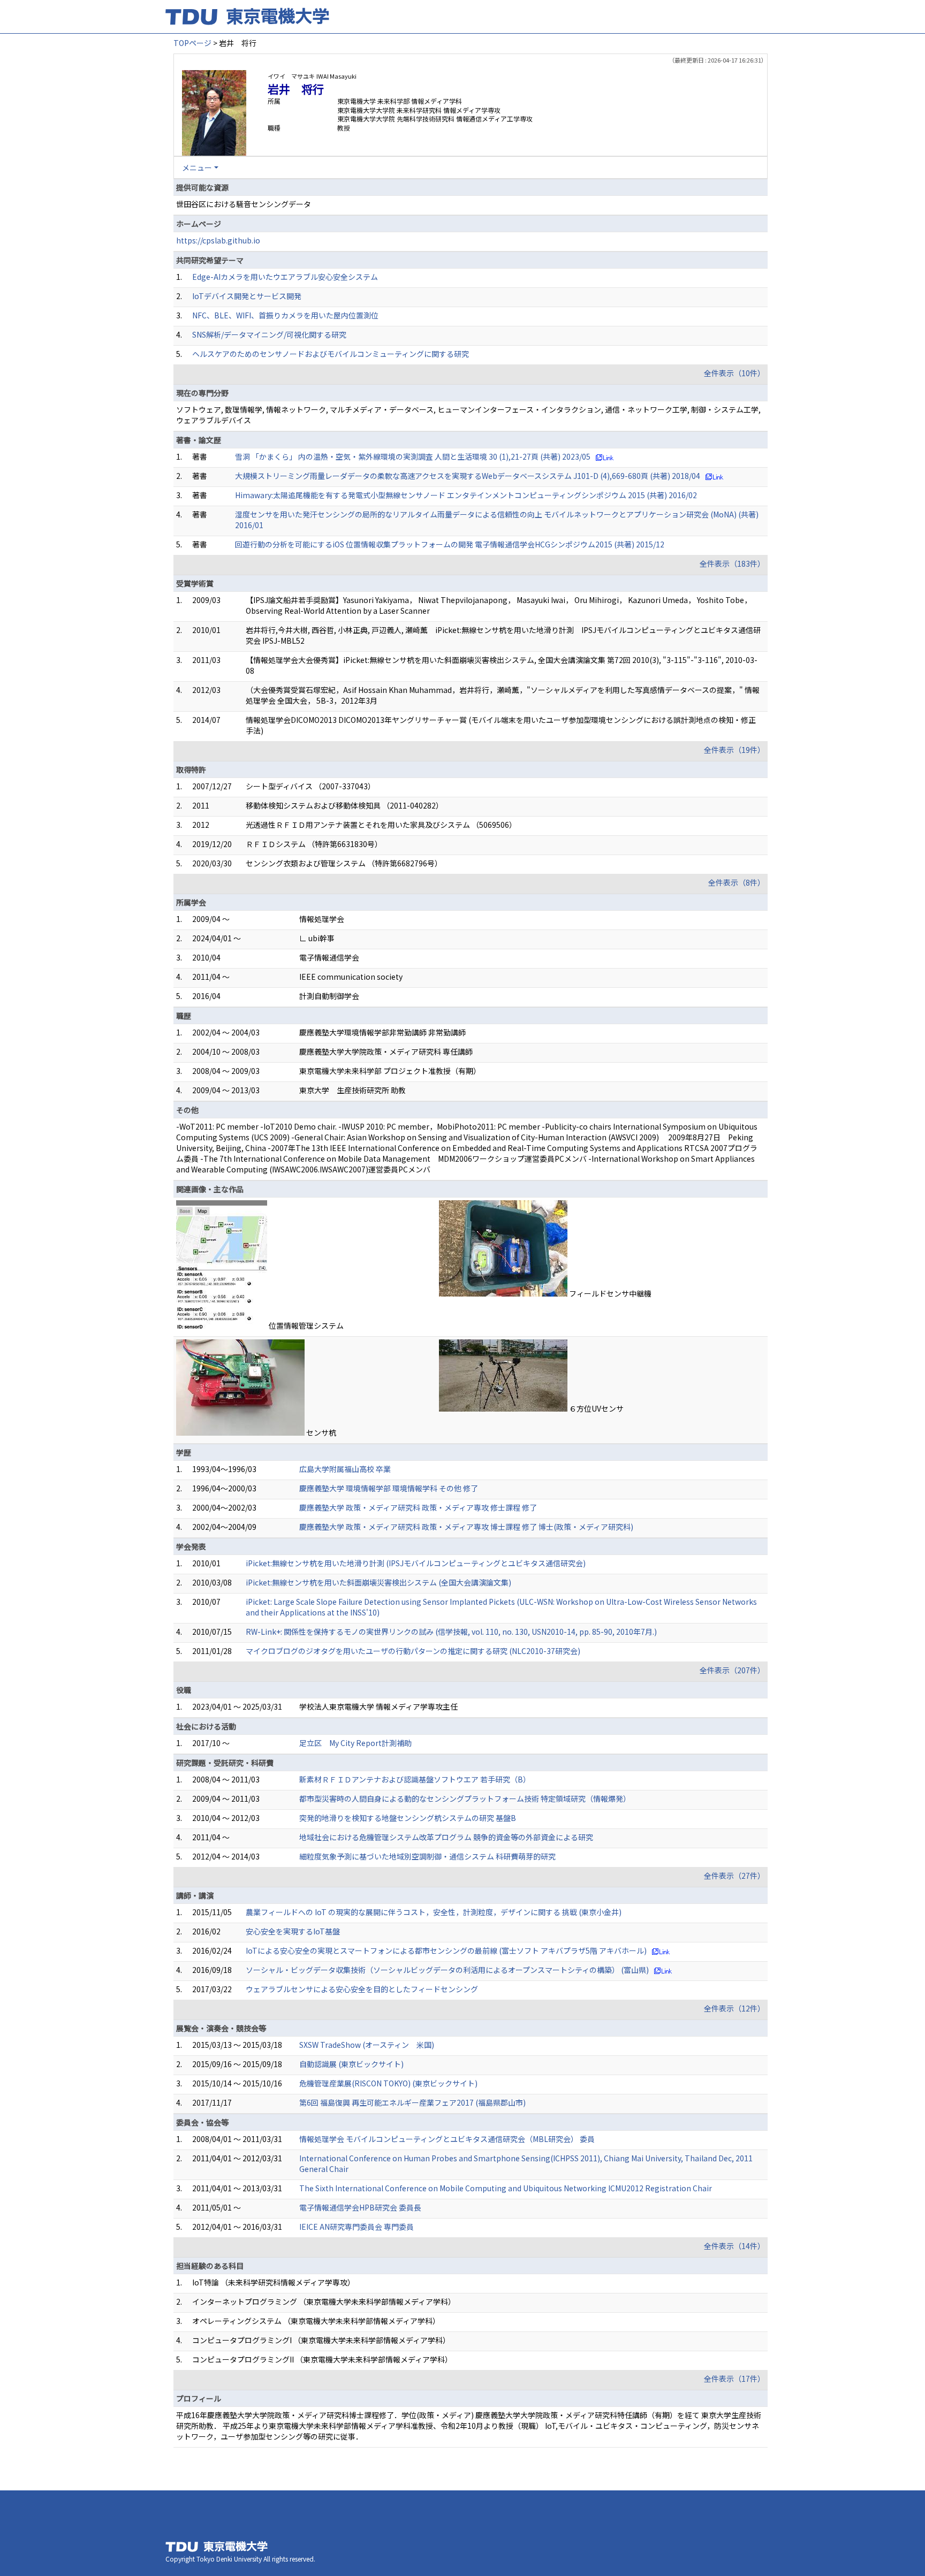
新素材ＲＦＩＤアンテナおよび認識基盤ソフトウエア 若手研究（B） (415, 1779)
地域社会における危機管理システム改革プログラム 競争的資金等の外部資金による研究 (446, 1837)
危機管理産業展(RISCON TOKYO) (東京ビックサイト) (388, 2083)
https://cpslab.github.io (218, 240)
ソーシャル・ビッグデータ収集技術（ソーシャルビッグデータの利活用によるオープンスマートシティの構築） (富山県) (447, 1970)
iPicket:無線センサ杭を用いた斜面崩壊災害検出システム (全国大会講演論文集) (378, 1582)
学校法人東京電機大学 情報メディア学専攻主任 (378, 1706)
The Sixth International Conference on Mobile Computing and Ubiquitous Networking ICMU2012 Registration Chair (506, 2188)
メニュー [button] (197, 167)
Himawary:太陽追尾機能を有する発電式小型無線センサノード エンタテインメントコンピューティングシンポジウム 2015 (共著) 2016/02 (466, 495)
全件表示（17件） (734, 2379)
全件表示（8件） (737, 882)
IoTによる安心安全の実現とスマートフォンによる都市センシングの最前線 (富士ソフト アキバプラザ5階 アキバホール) (446, 1950)
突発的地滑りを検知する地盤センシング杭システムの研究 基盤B (408, 1818)
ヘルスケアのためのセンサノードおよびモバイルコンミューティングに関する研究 (331, 354)
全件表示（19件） (734, 750)
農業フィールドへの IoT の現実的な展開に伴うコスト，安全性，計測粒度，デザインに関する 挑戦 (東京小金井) (434, 1912)
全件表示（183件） (732, 563)
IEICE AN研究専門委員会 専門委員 (357, 2227)
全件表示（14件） (734, 2246)
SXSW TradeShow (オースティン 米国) (367, 2045)
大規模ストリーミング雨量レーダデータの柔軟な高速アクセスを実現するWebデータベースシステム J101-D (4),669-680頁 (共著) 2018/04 (468, 476)
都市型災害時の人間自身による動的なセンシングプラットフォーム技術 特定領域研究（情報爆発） (465, 1798)
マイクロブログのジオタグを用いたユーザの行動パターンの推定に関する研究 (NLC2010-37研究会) (413, 1651)
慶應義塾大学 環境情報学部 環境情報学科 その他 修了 (389, 1488)
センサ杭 (321, 1432)
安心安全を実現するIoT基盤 (293, 1931)
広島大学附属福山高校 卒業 (345, 1469)
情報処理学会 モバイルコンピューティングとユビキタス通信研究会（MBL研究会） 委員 (447, 2139)
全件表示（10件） (734, 373)
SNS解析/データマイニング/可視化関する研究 (269, 334)
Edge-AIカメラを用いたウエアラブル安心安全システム (285, 277)
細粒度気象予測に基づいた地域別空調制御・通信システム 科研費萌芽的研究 (427, 1856)
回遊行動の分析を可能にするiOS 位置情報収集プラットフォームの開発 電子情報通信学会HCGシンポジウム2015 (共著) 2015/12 (450, 544)
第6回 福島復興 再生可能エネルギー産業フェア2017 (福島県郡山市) (412, 2102)
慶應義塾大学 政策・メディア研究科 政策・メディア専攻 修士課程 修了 (418, 1507)
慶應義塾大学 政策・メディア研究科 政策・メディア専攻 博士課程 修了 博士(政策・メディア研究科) (466, 1527)
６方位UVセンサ (596, 1408)
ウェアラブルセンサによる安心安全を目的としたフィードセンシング (362, 1989)
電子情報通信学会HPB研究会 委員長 (360, 2207)
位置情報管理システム (306, 1325)
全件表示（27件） (734, 1876)
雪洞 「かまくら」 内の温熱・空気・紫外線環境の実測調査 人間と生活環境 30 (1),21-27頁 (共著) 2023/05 (413, 456)
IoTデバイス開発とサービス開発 (247, 296)
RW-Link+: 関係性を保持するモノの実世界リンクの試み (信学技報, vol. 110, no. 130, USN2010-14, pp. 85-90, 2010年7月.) (451, 1632)
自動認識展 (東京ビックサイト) (351, 2064)
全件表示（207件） (732, 1670)
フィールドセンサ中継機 (610, 1293)
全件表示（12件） (734, 2008)
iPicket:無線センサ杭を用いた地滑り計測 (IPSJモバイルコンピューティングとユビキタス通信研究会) (416, 1563)
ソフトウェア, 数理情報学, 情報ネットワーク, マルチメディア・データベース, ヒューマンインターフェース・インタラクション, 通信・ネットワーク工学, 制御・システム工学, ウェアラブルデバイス (468, 415)
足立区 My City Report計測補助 (355, 1743)
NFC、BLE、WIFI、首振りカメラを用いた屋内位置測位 (285, 315)
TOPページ (192, 43)
